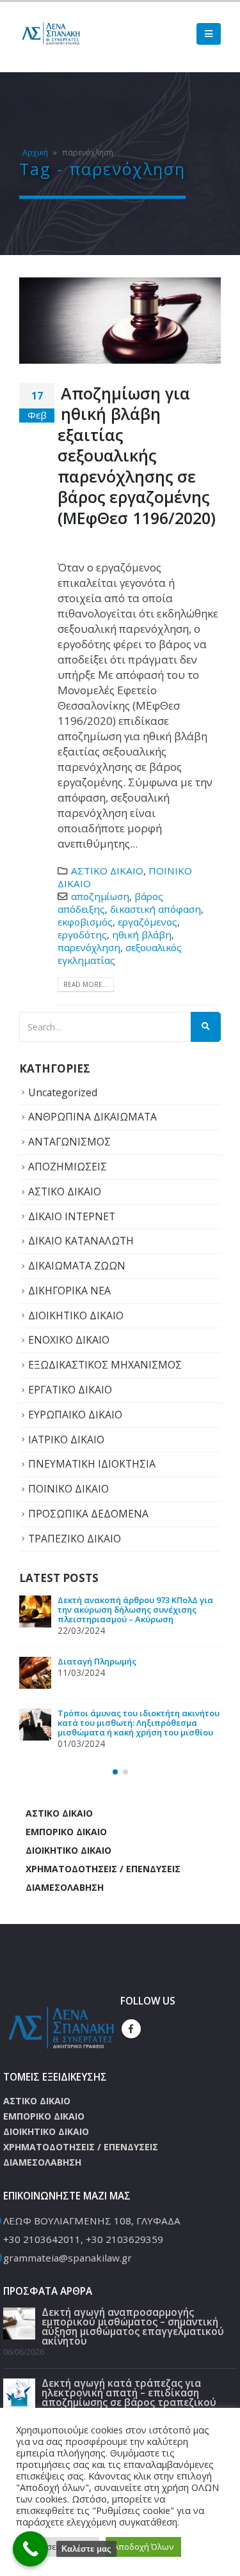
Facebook (131, 2058)
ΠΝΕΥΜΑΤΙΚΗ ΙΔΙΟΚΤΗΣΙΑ (92, 1464)
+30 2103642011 (42, 2268)
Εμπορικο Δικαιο (66, 1860)
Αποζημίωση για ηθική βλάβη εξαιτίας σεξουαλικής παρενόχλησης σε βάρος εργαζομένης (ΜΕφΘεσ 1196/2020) (137, 455)
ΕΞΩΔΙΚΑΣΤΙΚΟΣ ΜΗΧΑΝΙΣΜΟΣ (105, 1365)
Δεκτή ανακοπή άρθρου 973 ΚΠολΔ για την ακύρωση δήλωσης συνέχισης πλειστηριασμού (135, 1751)
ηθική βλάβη (142, 935)
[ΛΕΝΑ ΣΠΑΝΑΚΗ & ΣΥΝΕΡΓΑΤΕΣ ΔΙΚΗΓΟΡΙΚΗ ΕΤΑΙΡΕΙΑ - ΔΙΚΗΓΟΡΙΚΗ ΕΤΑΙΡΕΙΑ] (51, 34)
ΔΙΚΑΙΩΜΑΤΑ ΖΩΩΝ (77, 1266)
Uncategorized (63, 1092)
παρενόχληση (89, 947)
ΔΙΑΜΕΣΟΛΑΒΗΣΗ (65, 1916)
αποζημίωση (100, 896)
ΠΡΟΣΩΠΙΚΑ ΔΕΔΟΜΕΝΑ (88, 1514)
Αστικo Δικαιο (59, 1842)
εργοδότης (82, 935)
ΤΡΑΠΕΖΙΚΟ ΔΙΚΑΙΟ (75, 1539)
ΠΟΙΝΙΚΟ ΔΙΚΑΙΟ (68, 1489)
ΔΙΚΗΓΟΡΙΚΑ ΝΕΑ (69, 1291)
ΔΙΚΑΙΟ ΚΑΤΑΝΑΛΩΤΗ (81, 1241)
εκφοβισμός (85, 922)
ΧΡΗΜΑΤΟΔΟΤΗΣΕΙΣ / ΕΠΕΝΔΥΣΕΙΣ (103, 1897)
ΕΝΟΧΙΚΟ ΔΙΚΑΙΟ (69, 1340)
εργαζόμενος (148, 922)
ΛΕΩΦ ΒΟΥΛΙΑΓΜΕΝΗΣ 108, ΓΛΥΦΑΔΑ (92, 2249)
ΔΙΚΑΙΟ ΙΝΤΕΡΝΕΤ (72, 1216)
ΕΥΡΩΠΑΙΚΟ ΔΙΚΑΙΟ (75, 1415)
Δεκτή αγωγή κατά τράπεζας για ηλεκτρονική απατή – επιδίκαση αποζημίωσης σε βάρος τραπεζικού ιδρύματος (132, 1685)
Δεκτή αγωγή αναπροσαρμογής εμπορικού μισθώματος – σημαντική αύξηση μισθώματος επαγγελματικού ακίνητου (135, 1614)
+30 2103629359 (124, 2268)
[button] (115, 1801)
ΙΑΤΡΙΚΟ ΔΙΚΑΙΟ (66, 1439)
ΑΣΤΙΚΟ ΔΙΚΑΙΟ (107, 871)
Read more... (86, 984)
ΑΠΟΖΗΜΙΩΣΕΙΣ (68, 1167)
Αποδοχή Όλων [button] (143, 2547)
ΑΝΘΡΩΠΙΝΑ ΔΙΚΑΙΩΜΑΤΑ (92, 1117)
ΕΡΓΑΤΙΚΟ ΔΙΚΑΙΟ (70, 1390)
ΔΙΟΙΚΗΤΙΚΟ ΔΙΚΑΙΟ (76, 1315)
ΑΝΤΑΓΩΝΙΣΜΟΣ (69, 1142)
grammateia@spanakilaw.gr (68, 2286)
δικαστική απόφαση (156, 909)
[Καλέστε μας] (30, 2549)
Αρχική (35, 152)
